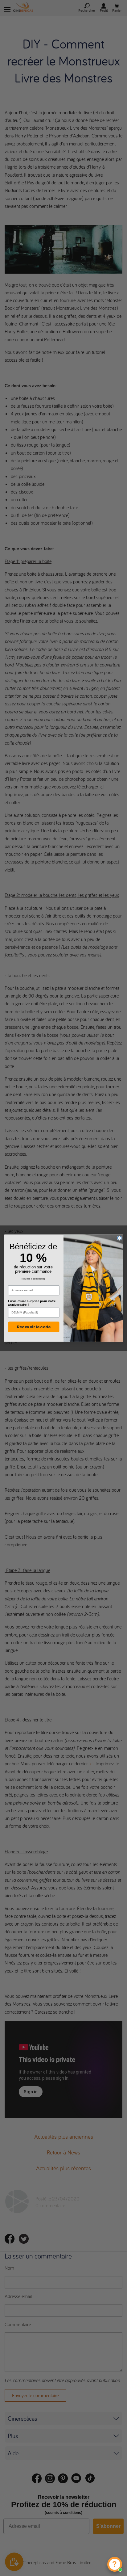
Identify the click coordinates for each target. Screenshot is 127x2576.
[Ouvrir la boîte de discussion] (115, 2564)
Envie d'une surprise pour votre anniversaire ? (32, 1303)
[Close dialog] (119, 1238)
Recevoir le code (34, 1327)
